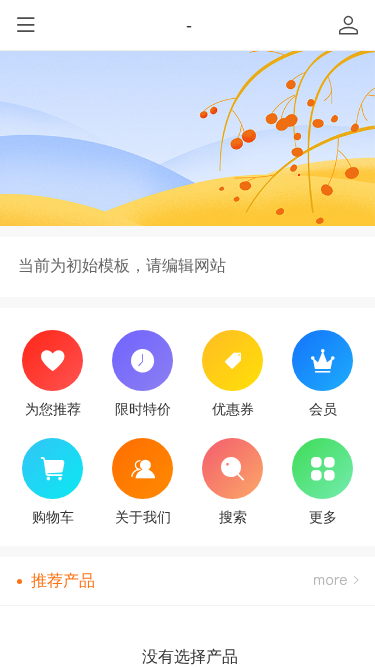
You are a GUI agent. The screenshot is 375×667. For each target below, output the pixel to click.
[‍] (336, 581)
